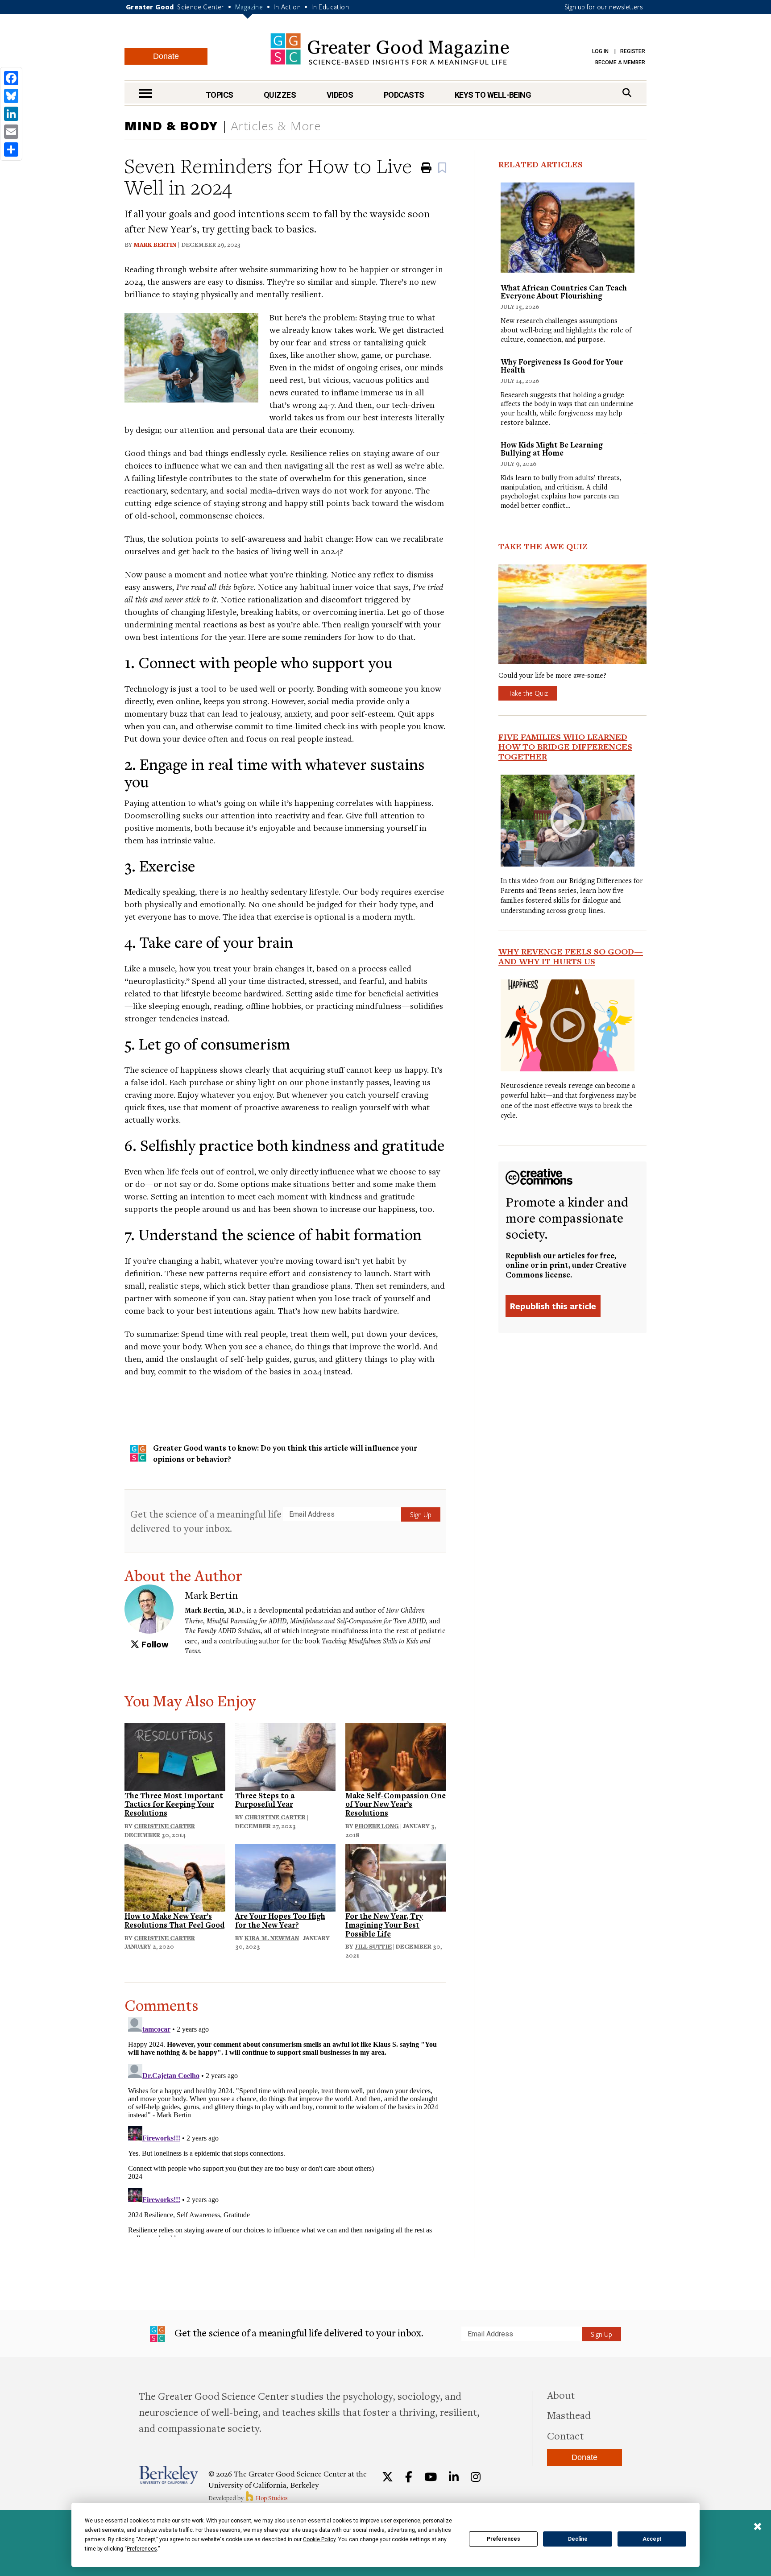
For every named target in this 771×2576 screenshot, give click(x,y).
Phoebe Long (377, 1826)
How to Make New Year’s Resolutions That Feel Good (174, 1920)
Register (633, 51)
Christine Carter (164, 1826)
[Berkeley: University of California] (168, 2475)
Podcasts (404, 95)
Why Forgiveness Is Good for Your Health (562, 366)
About (561, 2395)
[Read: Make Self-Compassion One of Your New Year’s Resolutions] (396, 1756)
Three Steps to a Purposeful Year (265, 1800)
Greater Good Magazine (390, 49)
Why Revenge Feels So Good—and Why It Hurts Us (571, 956)
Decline (578, 2539)
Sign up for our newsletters (604, 7)
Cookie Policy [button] (319, 2539)
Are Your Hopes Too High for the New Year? (280, 1920)
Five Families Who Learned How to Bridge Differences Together (565, 747)
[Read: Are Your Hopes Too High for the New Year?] (286, 1877)
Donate (166, 56)
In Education (330, 7)
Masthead (569, 2415)
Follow (154, 1644)
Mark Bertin (155, 245)
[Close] (758, 2527)
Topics (220, 95)
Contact (565, 2435)
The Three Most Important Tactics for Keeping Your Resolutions (174, 1804)
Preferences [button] (142, 2549)
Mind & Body (171, 125)
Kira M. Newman (272, 1938)
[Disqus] (285, 2125)
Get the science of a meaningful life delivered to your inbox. (206, 1521)
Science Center (201, 7)
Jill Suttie (373, 1946)
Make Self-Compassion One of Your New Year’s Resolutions (396, 1804)
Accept (652, 2539)
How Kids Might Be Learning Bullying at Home (552, 449)
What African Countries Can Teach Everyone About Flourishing (564, 292)
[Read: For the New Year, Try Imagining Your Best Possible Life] (396, 1877)
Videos (340, 95)
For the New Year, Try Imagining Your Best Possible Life (384, 1925)
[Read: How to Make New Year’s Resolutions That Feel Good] (175, 1877)
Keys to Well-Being (493, 95)
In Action (287, 7)
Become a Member (620, 62)
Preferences (504, 2539)
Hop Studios (271, 2498)
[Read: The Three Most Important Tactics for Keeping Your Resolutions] (175, 1756)
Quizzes (280, 95)
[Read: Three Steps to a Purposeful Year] (286, 1756)
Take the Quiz (528, 693)
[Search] (627, 93)
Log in (600, 51)
